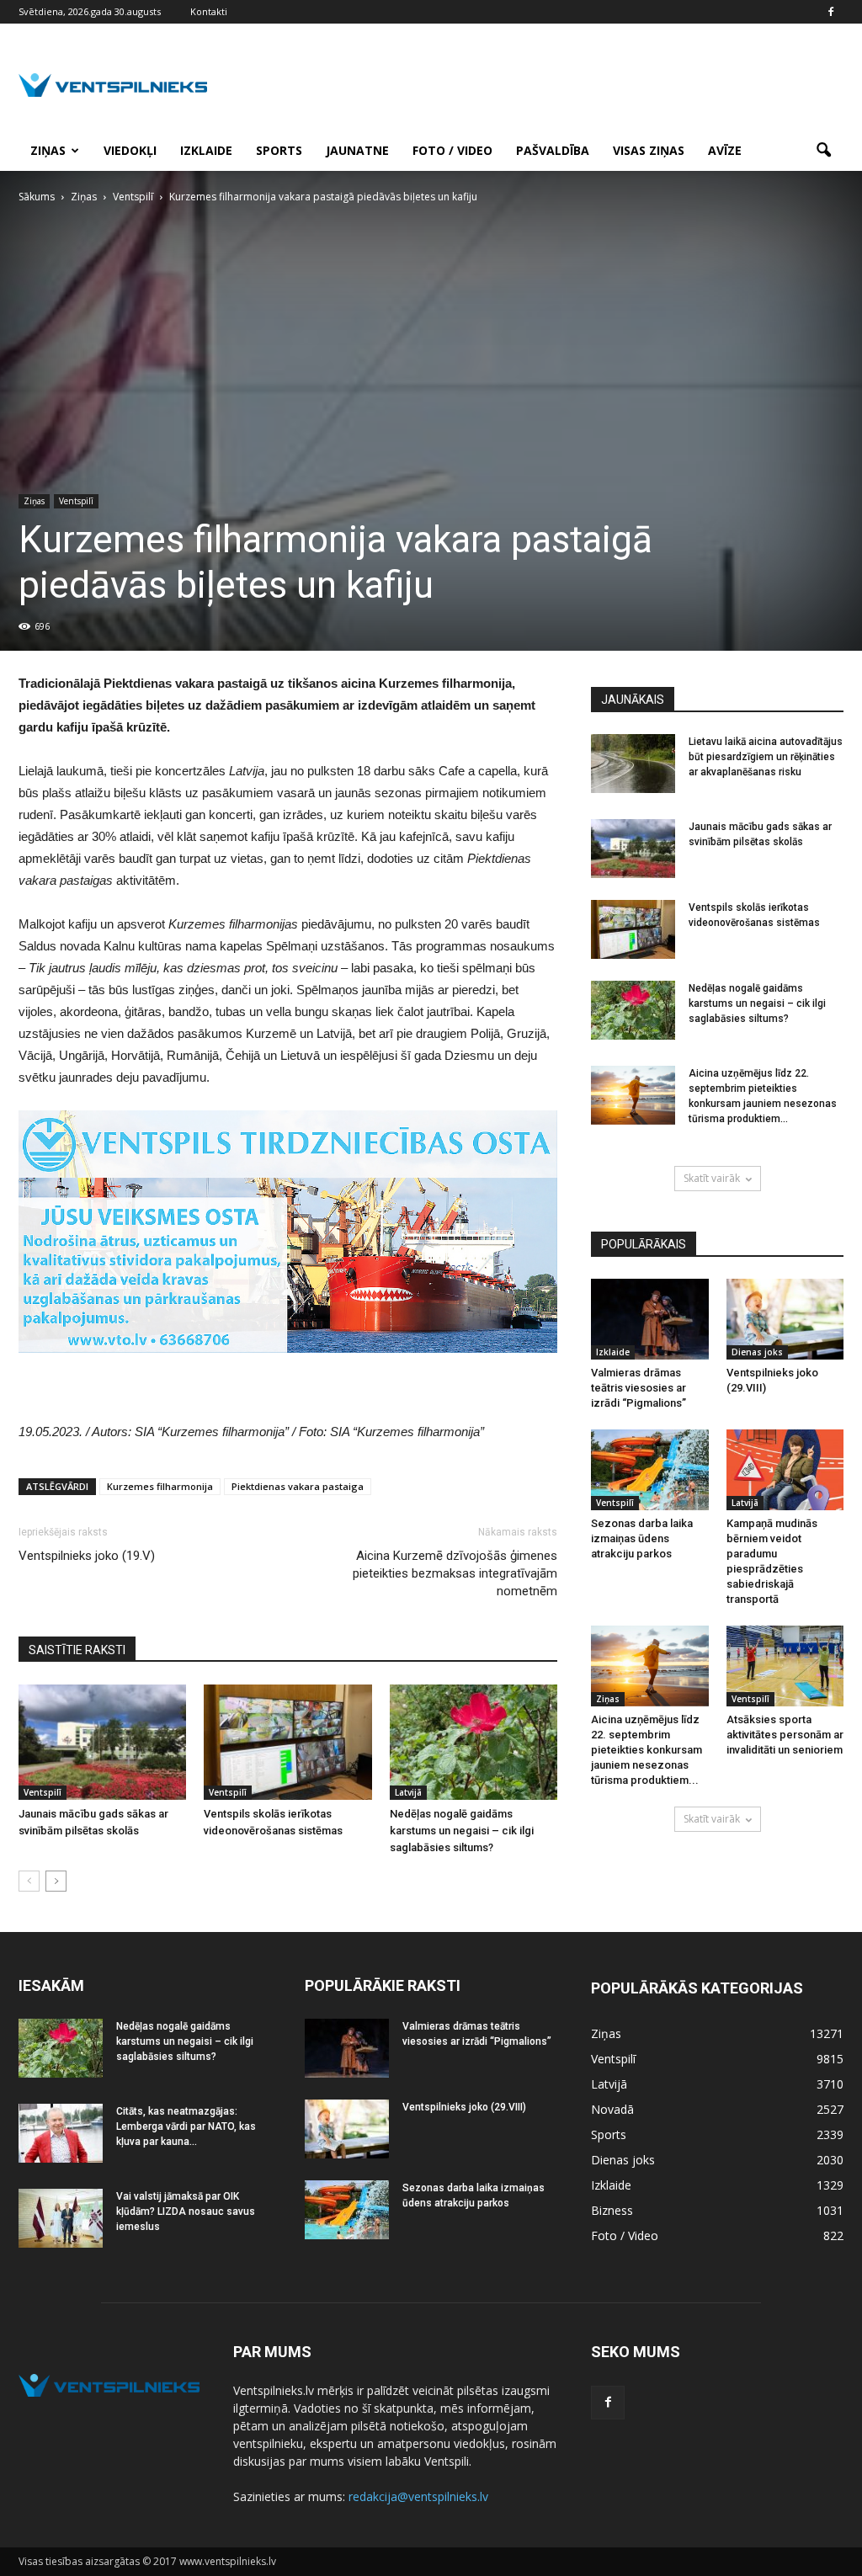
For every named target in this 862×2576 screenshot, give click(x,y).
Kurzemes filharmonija (160, 1486)
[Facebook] (831, 12)
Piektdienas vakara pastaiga (298, 1486)
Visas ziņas (649, 150)
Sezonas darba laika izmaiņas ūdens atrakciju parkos (642, 1538)
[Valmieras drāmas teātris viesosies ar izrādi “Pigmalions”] (650, 1319)
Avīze (725, 150)
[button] (823, 151)
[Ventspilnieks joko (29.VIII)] (785, 1319)
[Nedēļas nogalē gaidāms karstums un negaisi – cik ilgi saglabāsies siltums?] (474, 1742)
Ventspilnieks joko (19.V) (87, 1556)
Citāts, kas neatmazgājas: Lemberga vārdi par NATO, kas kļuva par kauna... (186, 2126)
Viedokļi (130, 150)
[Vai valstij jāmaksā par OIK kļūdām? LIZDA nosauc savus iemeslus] (61, 2218)
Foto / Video (452, 150)
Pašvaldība (553, 150)
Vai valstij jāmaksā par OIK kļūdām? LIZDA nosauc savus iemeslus (186, 2211)
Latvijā (408, 1792)
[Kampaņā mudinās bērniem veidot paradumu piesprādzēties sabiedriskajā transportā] (785, 1470)
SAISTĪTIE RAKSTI (77, 1650)
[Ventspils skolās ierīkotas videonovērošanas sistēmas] (287, 1742)
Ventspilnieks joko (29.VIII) (464, 2107)
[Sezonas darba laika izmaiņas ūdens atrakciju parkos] (650, 1470)
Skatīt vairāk (712, 1178)
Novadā (612, 2109)
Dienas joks (757, 1352)
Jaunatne (357, 150)
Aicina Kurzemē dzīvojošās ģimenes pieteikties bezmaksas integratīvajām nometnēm (455, 1573)
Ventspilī (76, 501)
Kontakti (209, 11)
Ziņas (48, 150)
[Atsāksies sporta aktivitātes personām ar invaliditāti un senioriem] (785, 1666)
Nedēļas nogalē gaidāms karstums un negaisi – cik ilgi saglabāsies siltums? (462, 1831)
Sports (279, 150)
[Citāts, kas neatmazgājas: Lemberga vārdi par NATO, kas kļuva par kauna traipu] (61, 2133)
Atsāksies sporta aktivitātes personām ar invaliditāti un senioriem (785, 1735)
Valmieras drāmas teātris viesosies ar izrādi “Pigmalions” (639, 1388)
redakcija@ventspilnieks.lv (418, 2496)
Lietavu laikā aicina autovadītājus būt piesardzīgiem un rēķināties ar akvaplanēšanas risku (766, 757)
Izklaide (206, 150)
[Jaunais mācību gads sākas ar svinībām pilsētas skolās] (102, 1742)
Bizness (612, 2210)
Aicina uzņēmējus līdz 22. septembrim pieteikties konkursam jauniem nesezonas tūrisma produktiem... (646, 1750)
